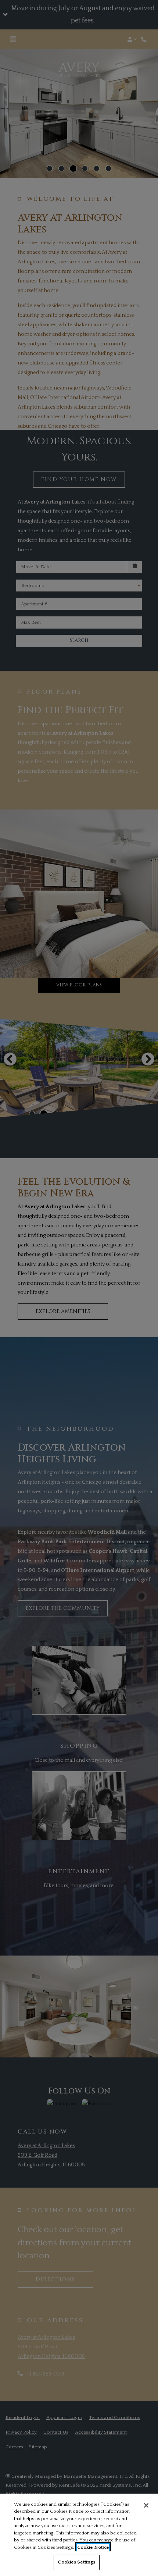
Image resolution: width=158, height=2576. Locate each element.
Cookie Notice (93, 2547)
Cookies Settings (76, 2562)
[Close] (146, 2505)
